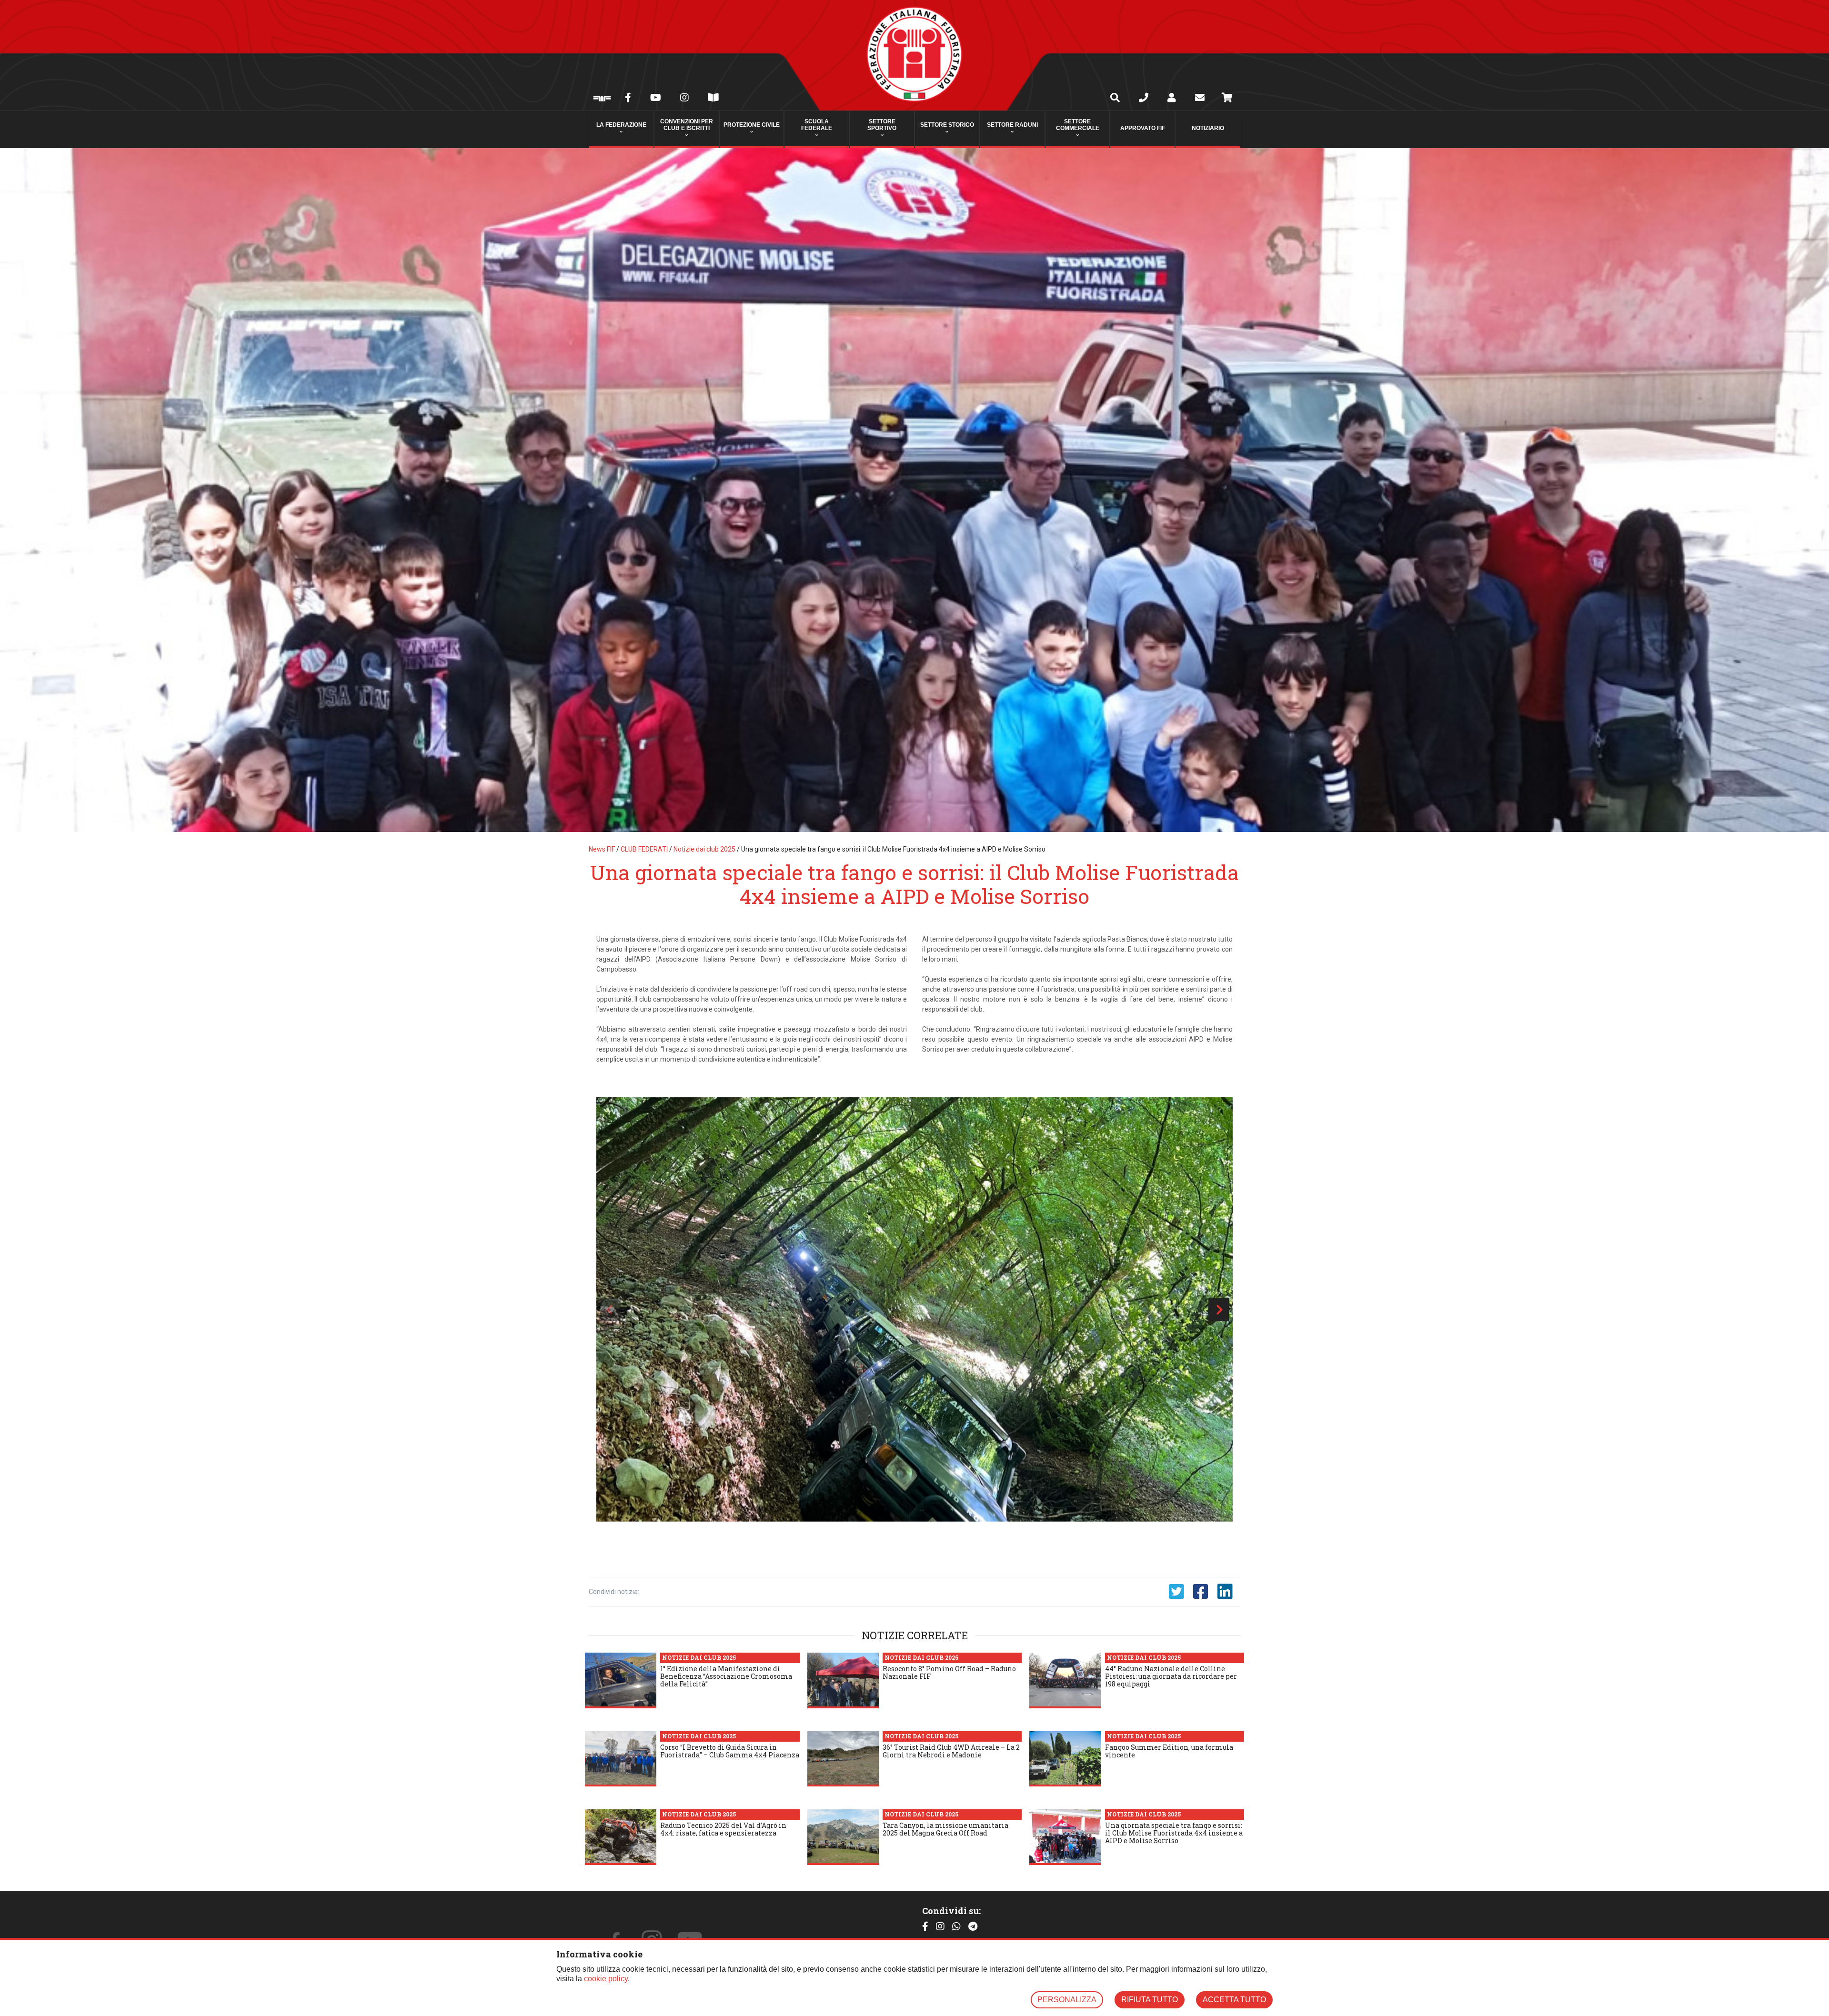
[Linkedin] (1225, 1592)
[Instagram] (684, 99)
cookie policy (606, 1979)
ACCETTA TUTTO (1234, 2000)
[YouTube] (656, 99)
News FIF (602, 849)
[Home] (914, 55)
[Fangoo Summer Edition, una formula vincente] (1065, 1759)
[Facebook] (628, 99)
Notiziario (1208, 128)
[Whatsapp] (956, 1927)
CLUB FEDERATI (644, 849)
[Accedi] (1172, 99)
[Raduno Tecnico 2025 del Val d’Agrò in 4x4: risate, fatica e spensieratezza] (621, 1837)
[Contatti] (1144, 99)
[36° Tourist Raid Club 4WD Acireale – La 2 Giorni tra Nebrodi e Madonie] (843, 1759)
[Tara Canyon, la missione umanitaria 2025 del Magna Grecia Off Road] (843, 1837)
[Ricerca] (1115, 99)
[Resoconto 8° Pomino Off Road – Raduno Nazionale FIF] (843, 1680)
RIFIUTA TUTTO (1150, 2000)
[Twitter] (1176, 1592)
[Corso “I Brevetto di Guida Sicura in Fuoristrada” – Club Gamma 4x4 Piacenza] (621, 1759)
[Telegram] (973, 1927)
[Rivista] (713, 99)
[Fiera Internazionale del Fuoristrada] (602, 99)
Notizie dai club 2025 (704, 849)
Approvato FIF (1143, 128)
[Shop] (1227, 99)
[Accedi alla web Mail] (1200, 99)
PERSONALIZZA (1067, 2000)
